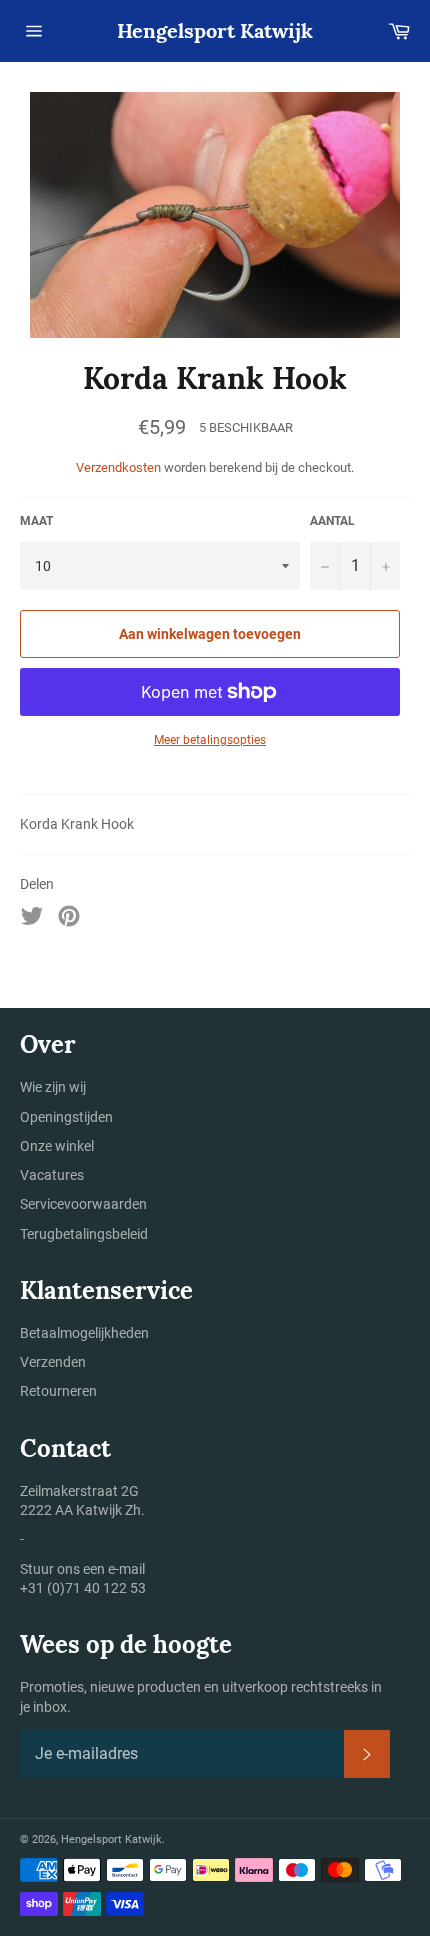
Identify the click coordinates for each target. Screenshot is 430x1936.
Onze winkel (57, 1146)
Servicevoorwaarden (83, 1204)
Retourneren (58, 1391)
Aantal (332, 521)
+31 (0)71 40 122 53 (83, 1588)
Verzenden (53, 1362)
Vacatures (52, 1175)
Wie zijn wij (53, 1087)
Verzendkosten (118, 467)
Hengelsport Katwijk (215, 30)
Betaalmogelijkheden (84, 1333)
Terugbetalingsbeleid (84, 1234)
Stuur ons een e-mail (82, 1569)
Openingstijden (66, 1117)
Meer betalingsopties (210, 740)
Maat (36, 521)
